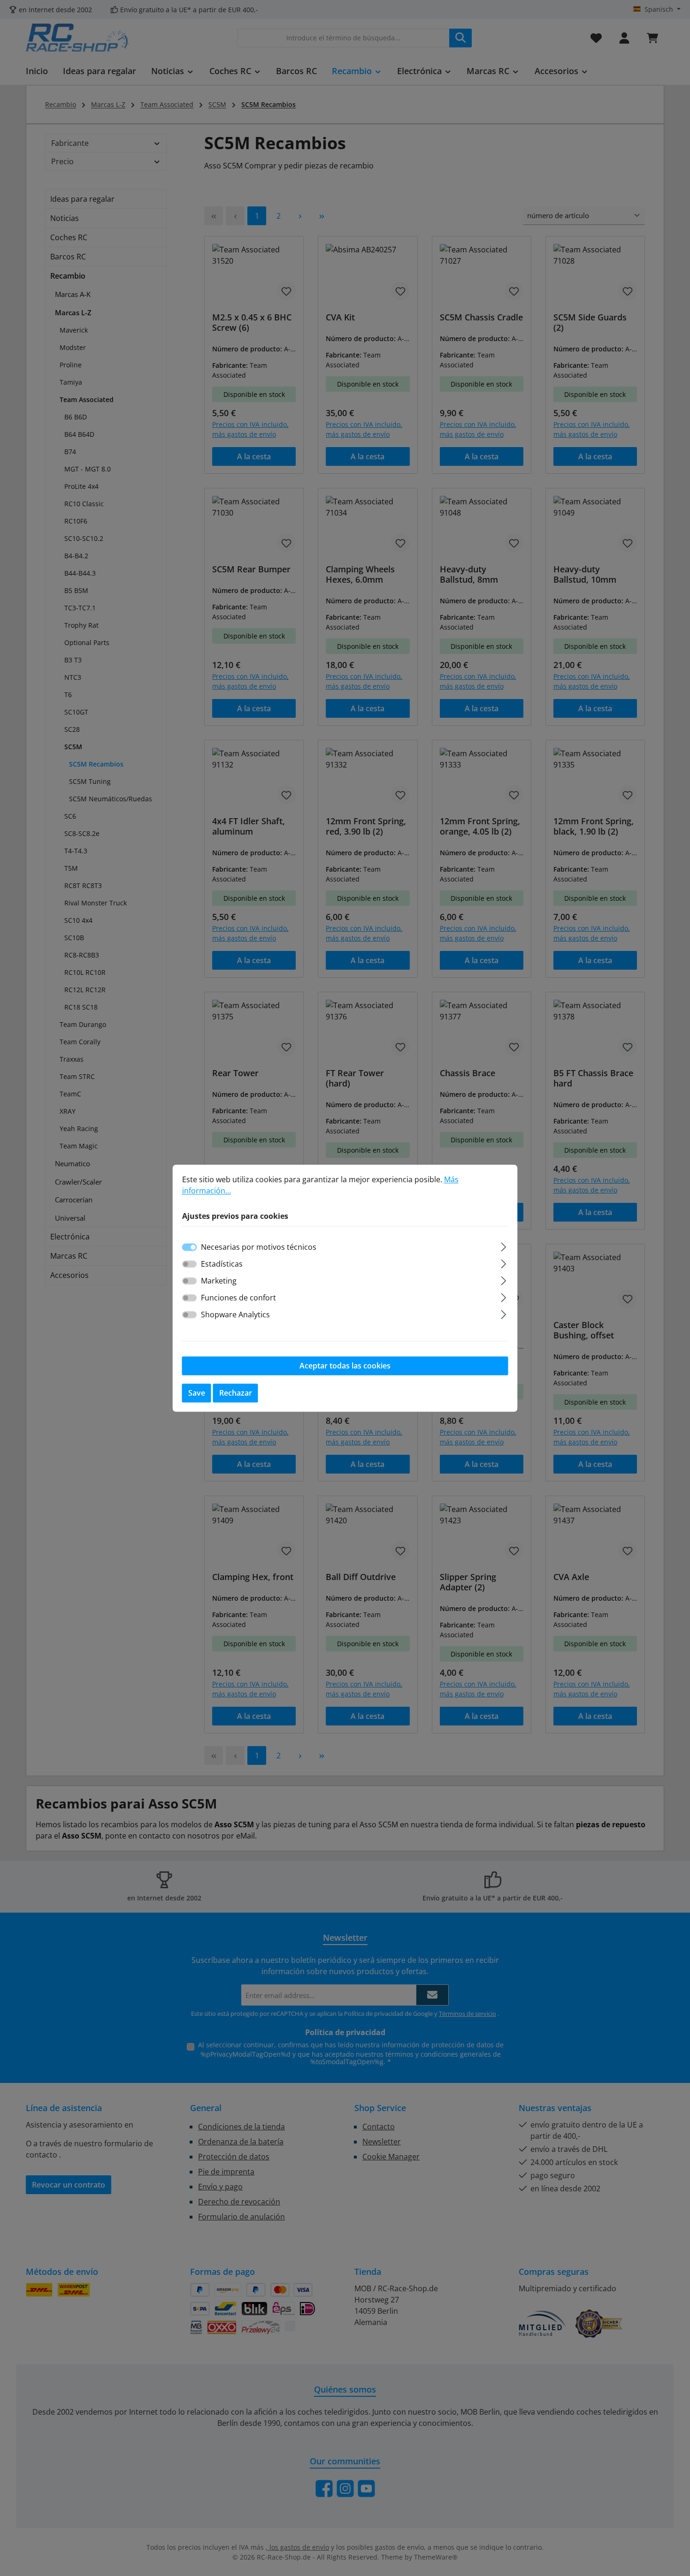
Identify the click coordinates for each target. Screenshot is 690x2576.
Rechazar (236, 1393)
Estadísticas (222, 1264)
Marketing (219, 1281)
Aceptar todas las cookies (345, 1366)
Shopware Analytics (235, 1315)
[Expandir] (503, 1245)
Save (197, 1393)
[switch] (190, 1264)
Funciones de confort (238, 1298)
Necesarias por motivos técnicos (259, 1247)
